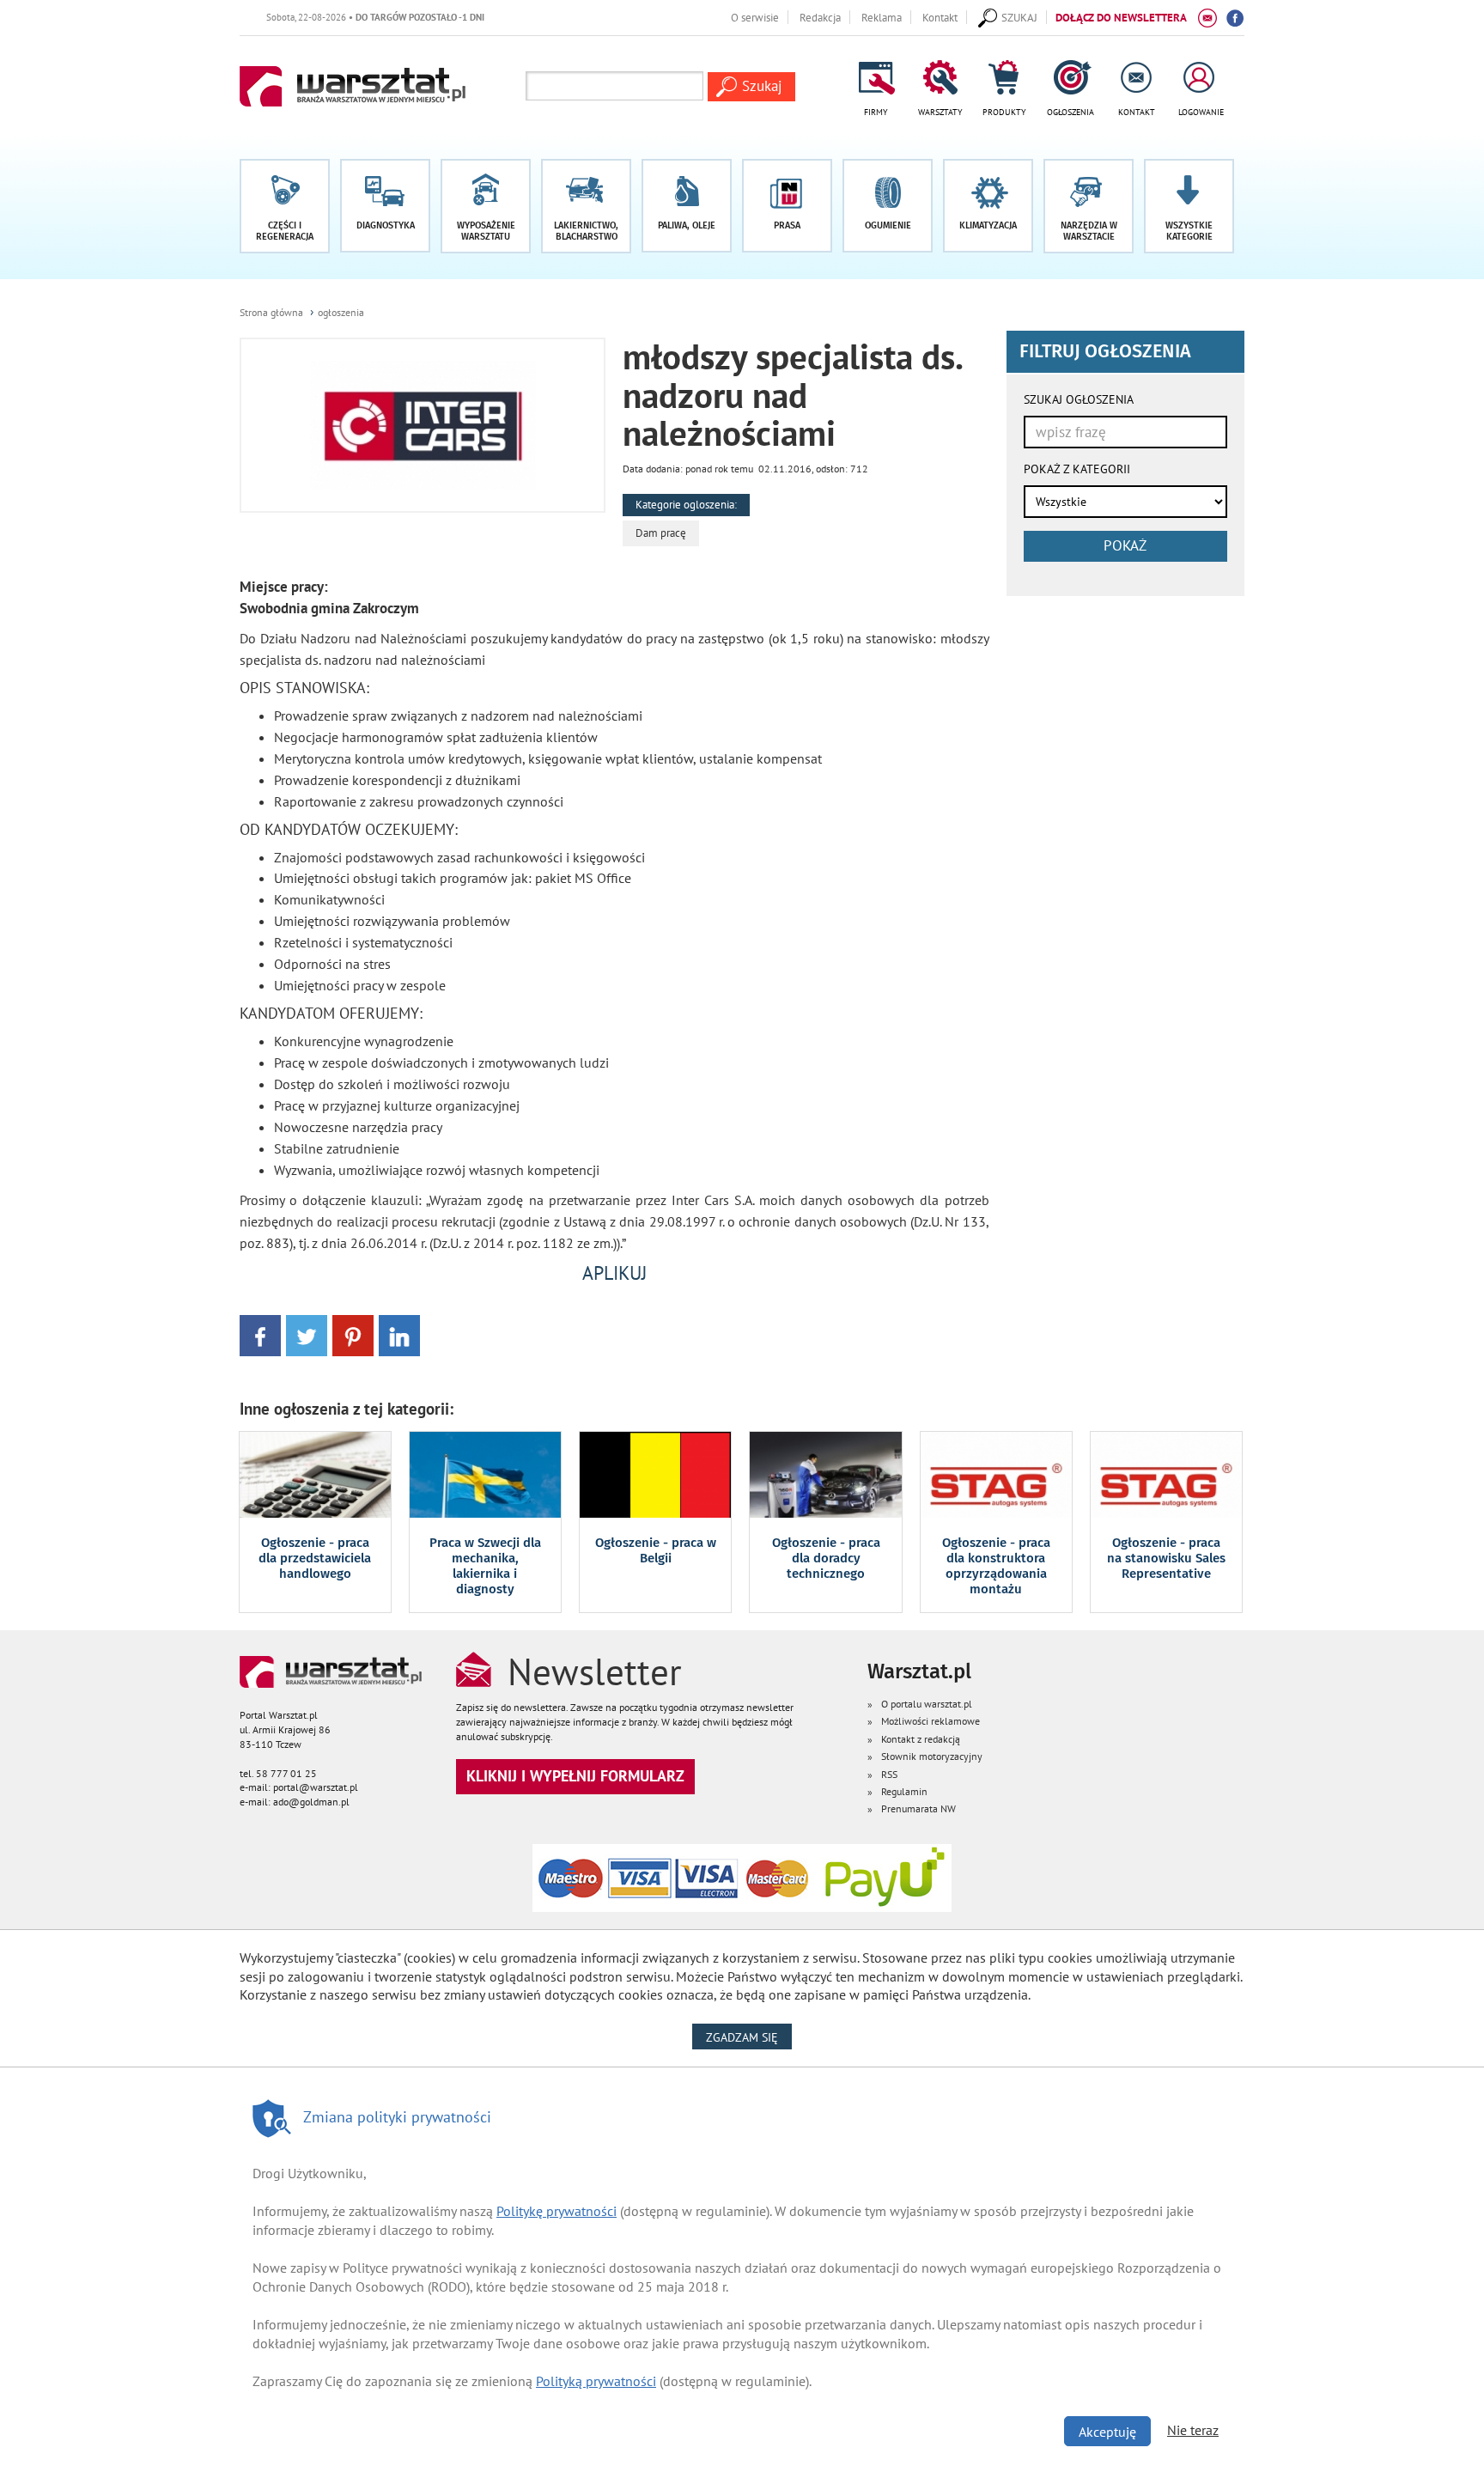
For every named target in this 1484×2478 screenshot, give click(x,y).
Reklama (882, 17)
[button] (1189, 206)
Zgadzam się (749, 2037)
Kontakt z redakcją (921, 1739)
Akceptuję (1107, 2432)
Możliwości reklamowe (931, 1721)
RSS (889, 1774)
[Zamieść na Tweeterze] (307, 1334)
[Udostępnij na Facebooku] (260, 1334)
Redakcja (820, 17)
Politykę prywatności (556, 2211)
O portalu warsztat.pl (927, 1704)
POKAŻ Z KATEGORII (1077, 469)
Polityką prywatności (596, 2381)
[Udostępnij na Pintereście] (353, 1334)
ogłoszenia (341, 312)
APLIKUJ (614, 1273)
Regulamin (904, 1791)
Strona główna (271, 312)
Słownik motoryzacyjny (932, 1756)
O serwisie (755, 17)
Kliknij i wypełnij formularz (575, 1776)
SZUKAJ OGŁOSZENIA (1079, 399)
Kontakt (940, 17)
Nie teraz (1193, 2430)
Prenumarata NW (918, 1808)
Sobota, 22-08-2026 (337, 17)
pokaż (1125, 545)
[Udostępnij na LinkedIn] (399, 1334)
